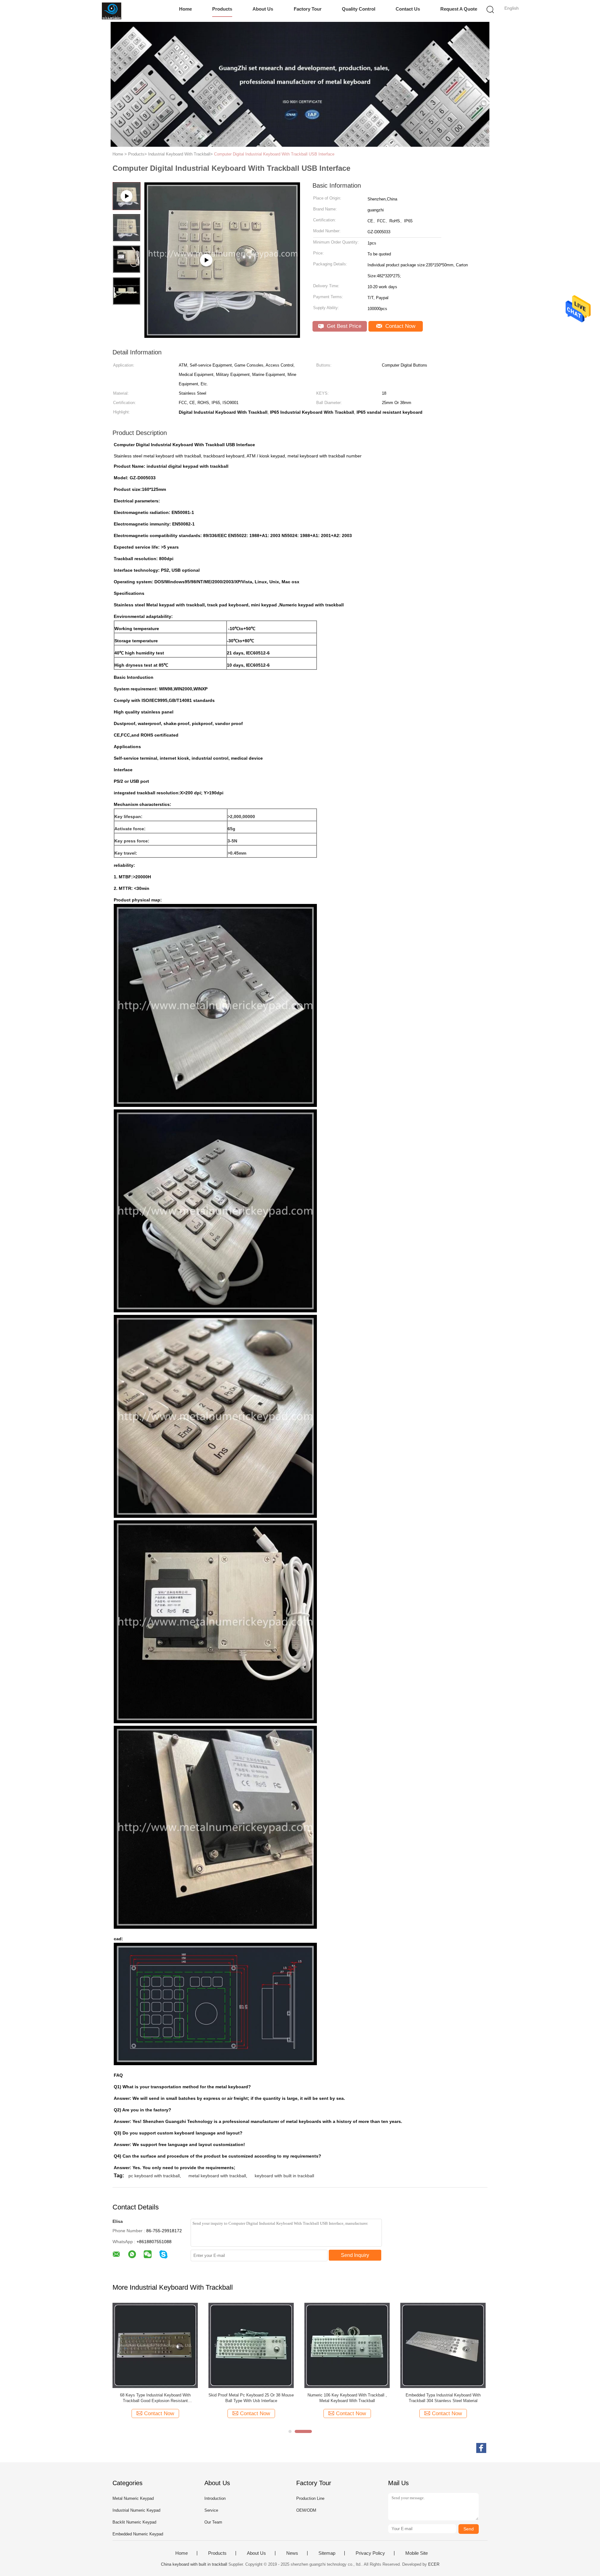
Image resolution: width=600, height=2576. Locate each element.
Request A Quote (459, 9)
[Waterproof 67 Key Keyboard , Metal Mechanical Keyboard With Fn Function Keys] (443, 2345)
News (292, 2553)
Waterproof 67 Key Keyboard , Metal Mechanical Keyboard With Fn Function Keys (443, 2398)
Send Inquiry (355, 2255)
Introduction (215, 2498)
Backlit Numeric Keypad (134, 2522)
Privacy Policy (370, 2553)
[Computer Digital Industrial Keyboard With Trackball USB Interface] (222, 336)
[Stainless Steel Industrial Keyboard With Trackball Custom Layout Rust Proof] (347, 2345)
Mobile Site (417, 2553)
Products (222, 9)
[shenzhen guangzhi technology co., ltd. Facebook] (481, 2448)
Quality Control (359, 9)
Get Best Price (343, 326)
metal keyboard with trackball (217, 2176)
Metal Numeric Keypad (133, 2498)
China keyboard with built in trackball (194, 2564)
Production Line (310, 2498)
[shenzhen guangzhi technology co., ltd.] (112, 11)
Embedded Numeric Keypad (138, 2534)
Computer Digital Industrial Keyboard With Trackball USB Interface (274, 154)
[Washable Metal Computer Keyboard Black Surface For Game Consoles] (155, 2345)
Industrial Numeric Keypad (136, 2510)
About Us (263, 9)
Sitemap (327, 2553)
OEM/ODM (306, 2510)
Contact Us (408, 9)
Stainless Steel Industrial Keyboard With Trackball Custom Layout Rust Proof (347, 2398)
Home (185, 9)
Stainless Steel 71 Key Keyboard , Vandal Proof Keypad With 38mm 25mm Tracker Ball (251, 2398)
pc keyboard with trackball (154, 2176)
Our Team (213, 2522)
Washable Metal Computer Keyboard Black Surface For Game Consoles (155, 2398)
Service (211, 2510)
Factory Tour (308, 9)
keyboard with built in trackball (284, 2176)
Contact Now (400, 326)
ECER (434, 2564)
